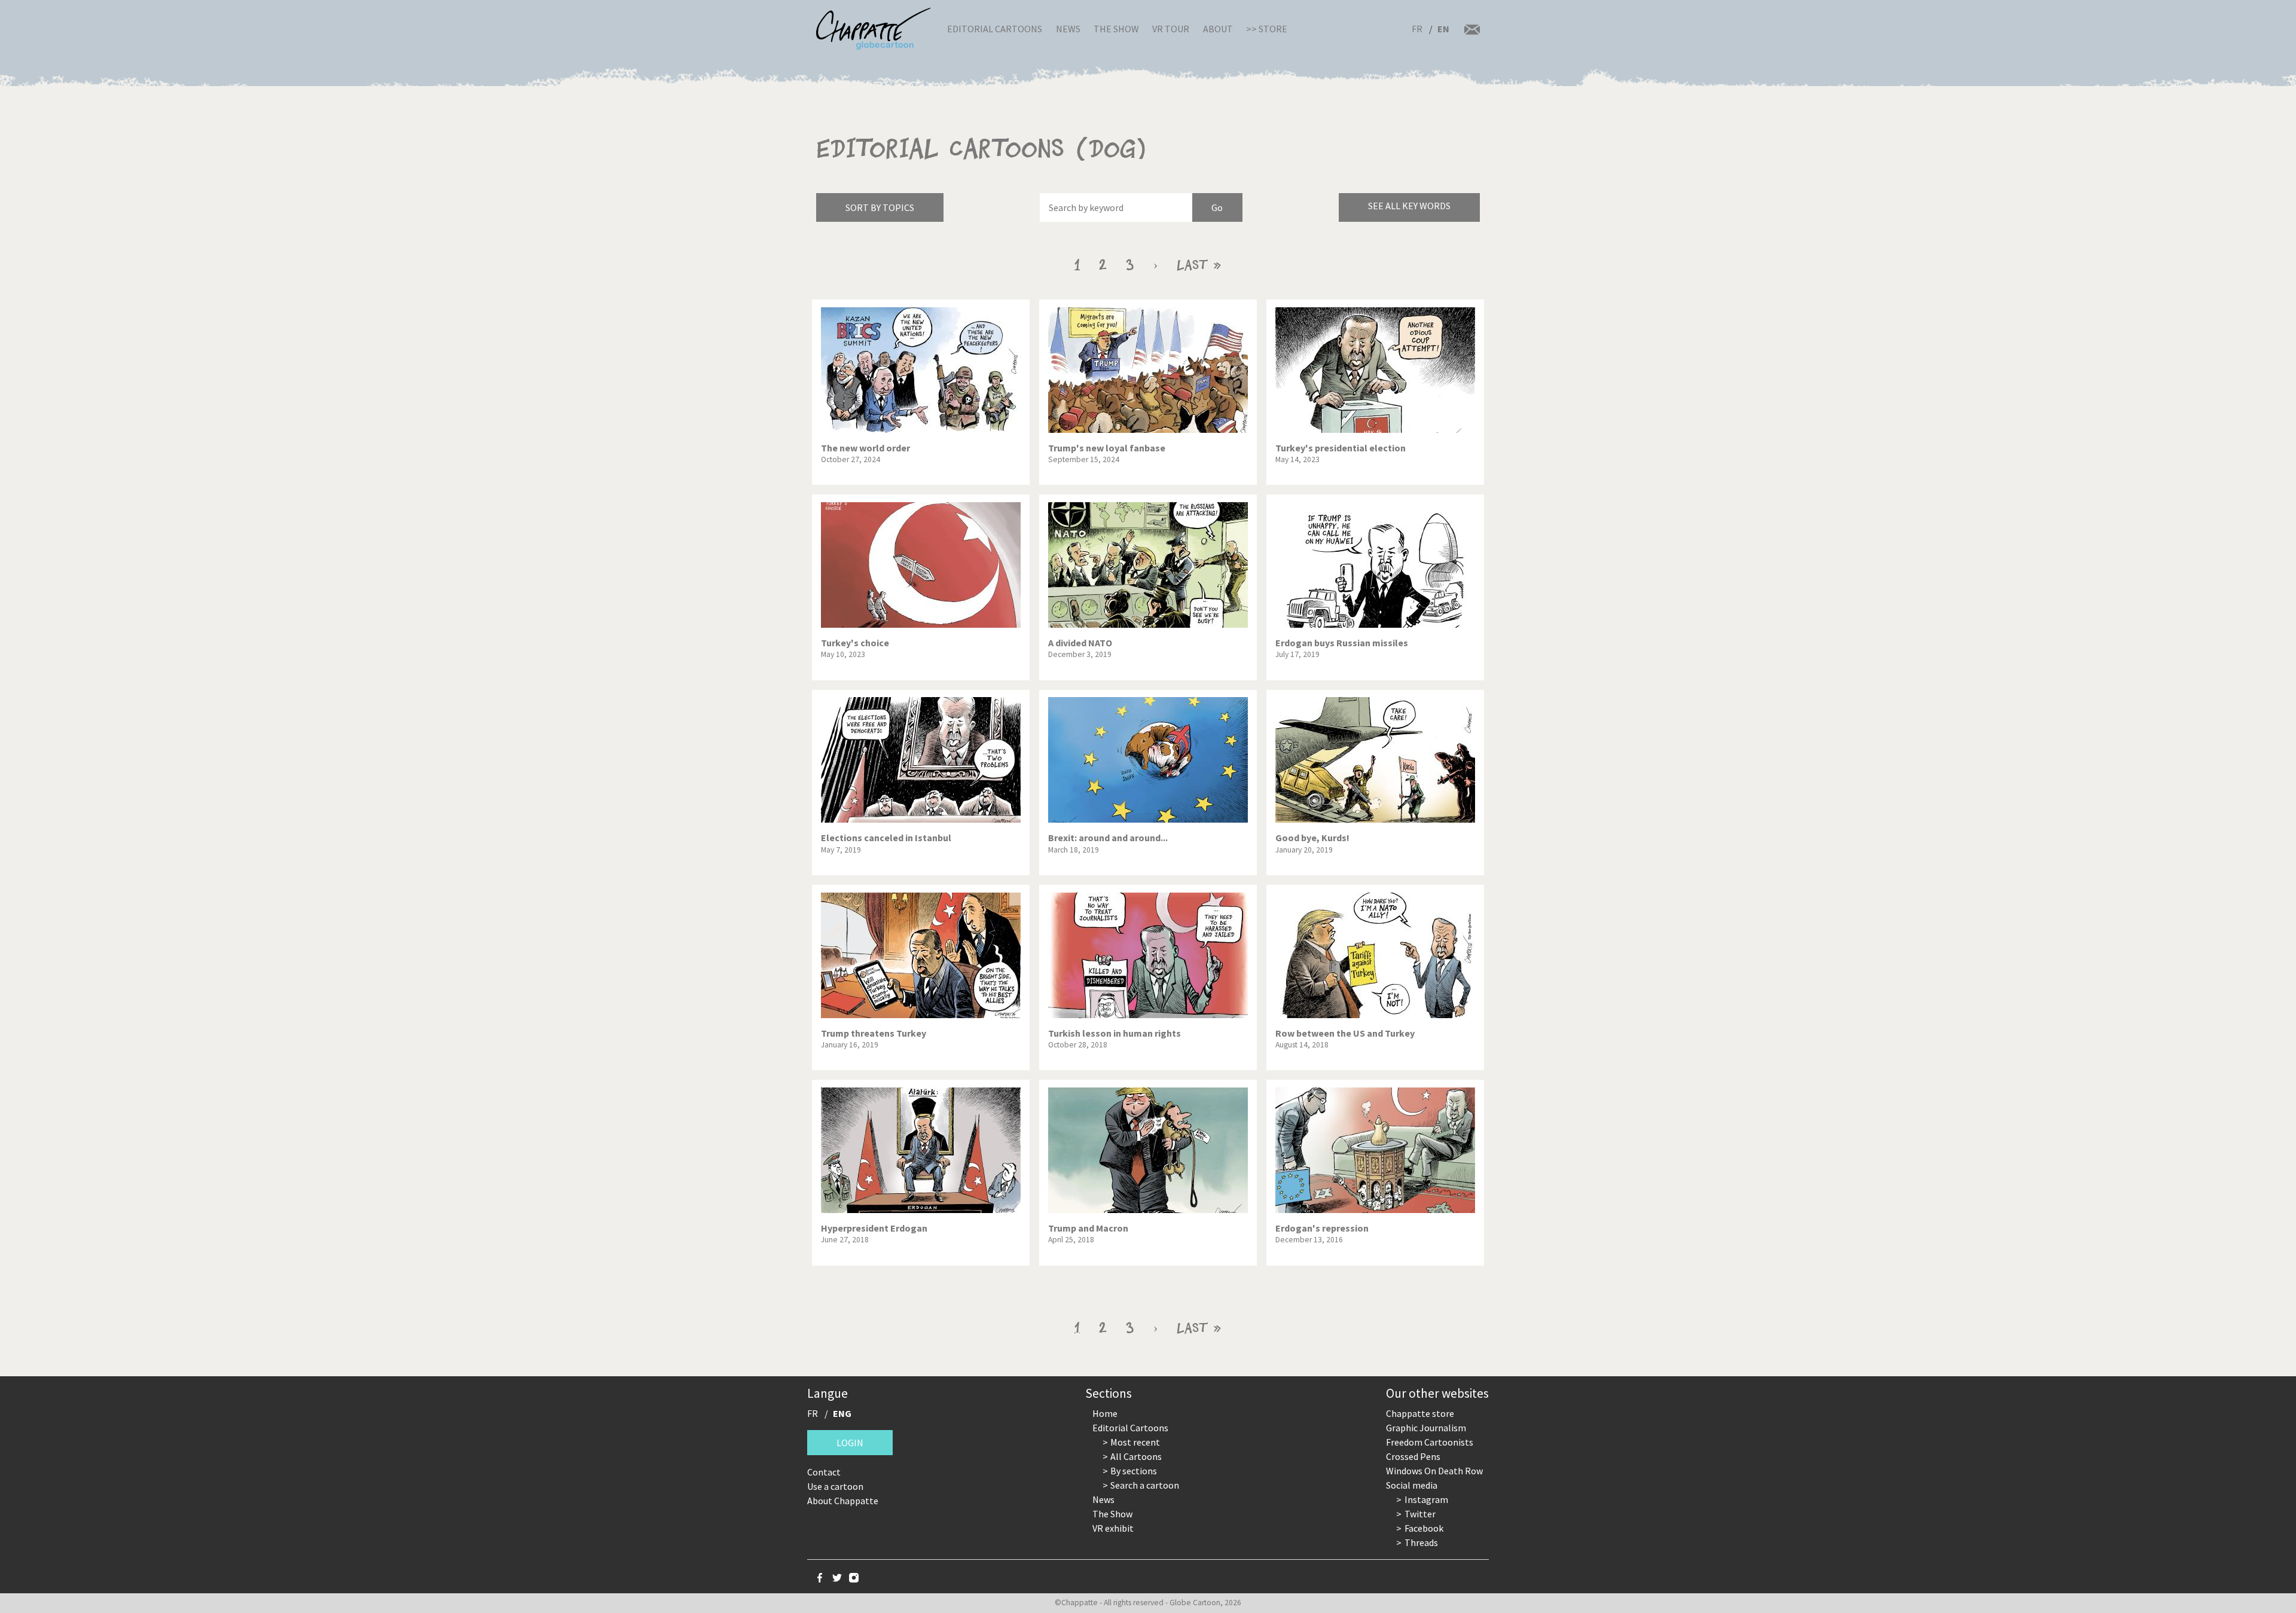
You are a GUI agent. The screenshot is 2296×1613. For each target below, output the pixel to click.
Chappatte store (1420, 1413)
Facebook (1424, 1528)
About (1218, 29)
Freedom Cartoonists (1430, 1442)
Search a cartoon (1145, 1485)
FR (1417, 29)
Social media (1412, 1485)
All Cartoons (1136, 1456)
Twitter (1420, 1514)
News (1068, 29)
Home (1105, 1413)
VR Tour (1171, 29)
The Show (1116, 29)
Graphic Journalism (1426, 1428)
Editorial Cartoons (995, 29)
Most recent (1135, 1442)
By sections (1134, 1471)
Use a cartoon (835, 1486)
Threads (1421, 1542)
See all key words (1409, 206)
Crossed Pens (1413, 1456)
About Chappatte (843, 1501)
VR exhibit (1113, 1528)
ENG (842, 1413)
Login (850, 1443)
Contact (824, 1472)
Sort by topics (880, 207)
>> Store (1267, 29)
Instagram (1426, 1499)
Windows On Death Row (1434, 1471)
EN (1443, 29)
